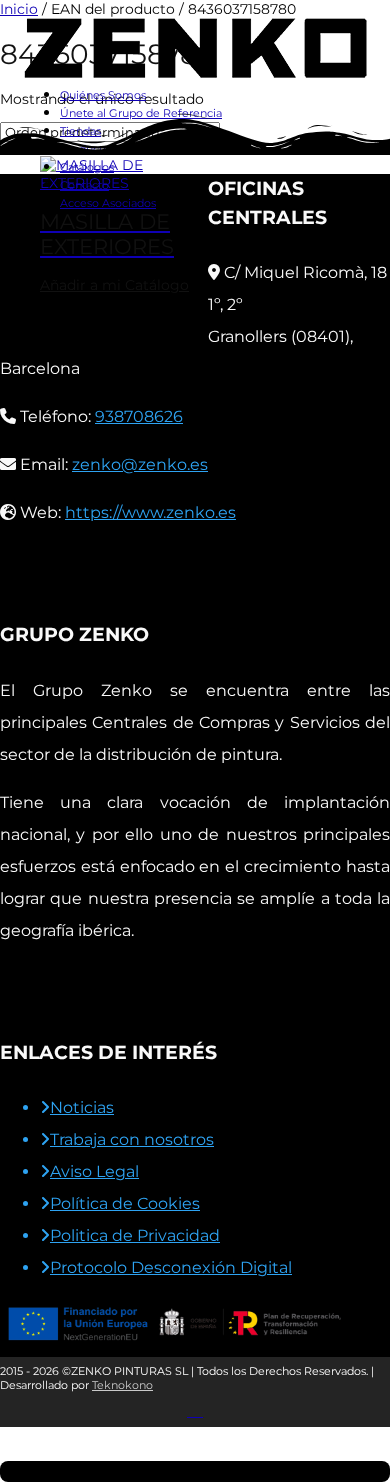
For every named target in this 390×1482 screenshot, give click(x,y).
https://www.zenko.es (150, 512)
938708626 (139, 416)
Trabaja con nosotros (132, 1139)
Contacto (84, 185)
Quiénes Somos (103, 95)
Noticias (82, 1107)
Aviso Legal (94, 1171)
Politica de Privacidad (135, 1235)
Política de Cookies (125, 1203)
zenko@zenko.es (140, 464)
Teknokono (122, 1385)
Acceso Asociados (108, 203)
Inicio (19, 9)
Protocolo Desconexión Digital (171, 1267)
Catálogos (87, 167)
